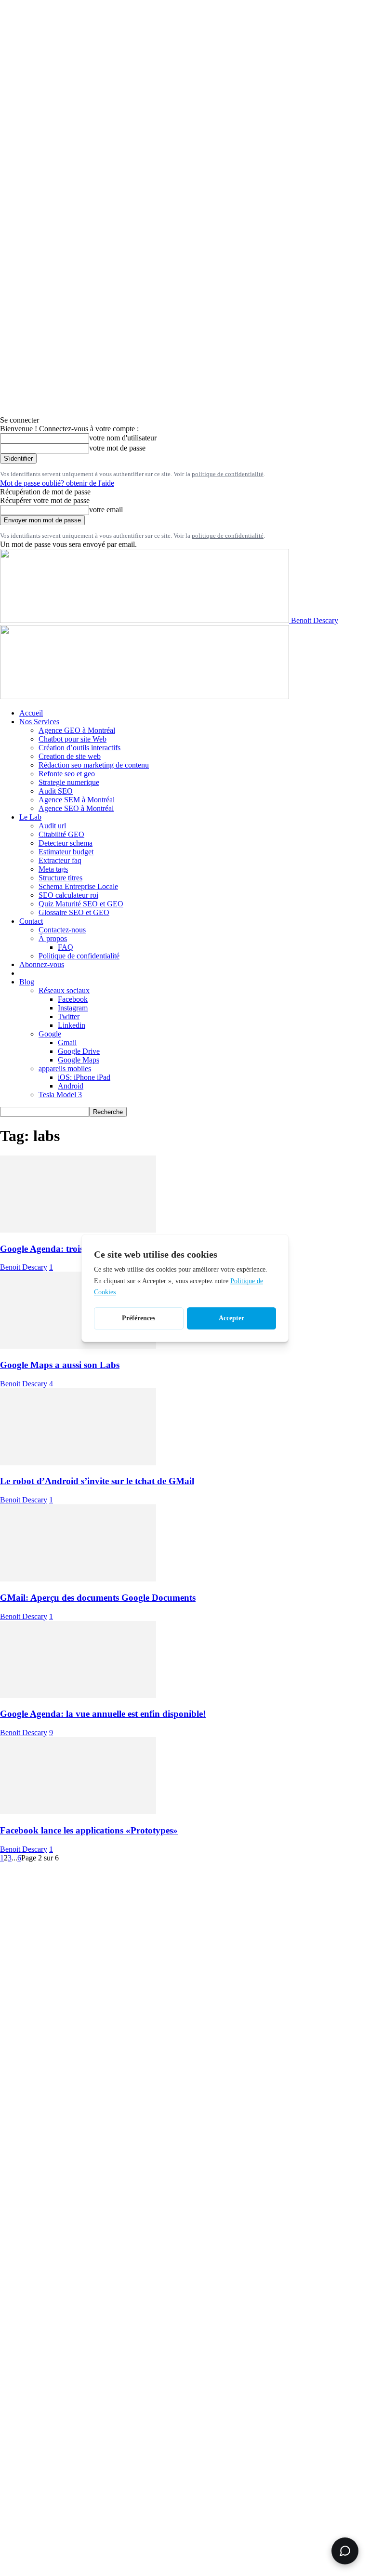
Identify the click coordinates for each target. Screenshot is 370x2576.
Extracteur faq (60, 860)
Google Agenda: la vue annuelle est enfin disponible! (103, 1714)
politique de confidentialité (228, 474)
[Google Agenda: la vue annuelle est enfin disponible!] (78, 1695)
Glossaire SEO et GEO (74, 912)
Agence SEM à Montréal (77, 800)
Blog (27, 982)
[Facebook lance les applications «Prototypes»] (78, 1812)
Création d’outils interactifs (79, 748)
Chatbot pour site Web (73, 739)
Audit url (52, 826)
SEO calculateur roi (68, 895)
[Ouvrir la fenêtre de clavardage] (345, 2551)
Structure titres (60, 878)
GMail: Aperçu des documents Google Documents (98, 1598)
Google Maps (79, 1060)
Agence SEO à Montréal (76, 808)
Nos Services (39, 722)
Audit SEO (56, 791)
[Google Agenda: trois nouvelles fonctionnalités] (78, 1230)
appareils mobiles (65, 1069)
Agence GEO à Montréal (77, 730)
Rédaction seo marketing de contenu (94, 765)
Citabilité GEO (61, 834)
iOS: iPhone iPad (84, 1077)
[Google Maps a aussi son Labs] (78, 1346)
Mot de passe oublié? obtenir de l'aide (57, 483)
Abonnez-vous (42, 964)
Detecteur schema (66, 843)
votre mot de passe (117, 448)
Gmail (67, 1042)
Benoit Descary (24, 1267)
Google (50, 1034)
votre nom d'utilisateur (123, 438)
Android (71, 1086)
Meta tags (53, 869)
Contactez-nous (62, 930)
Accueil (31, 713)
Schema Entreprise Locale (78, 886)
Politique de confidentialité (79, 956)
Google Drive (79, 1051)
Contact (31, 921)
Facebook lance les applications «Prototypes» (89, 1830)
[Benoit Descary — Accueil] (145, 697)
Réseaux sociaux (64, 990)
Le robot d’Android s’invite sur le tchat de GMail (97, 1481)
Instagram (73, 1008)
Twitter (69, 1016)
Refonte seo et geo (67, 774)
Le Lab (30, 817)
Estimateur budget (66, 852)
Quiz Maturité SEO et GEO (81, 904)
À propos (53, 938)
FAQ (66, 947)
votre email (106, 510)
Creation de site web (70, 756)
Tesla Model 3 (60, 1095)
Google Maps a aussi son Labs (60, 1365)
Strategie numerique (69, 782)
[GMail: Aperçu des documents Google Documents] (78, 1579)
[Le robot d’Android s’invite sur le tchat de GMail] (78, 1463)
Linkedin (72, 1025)
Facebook (73, 999)
